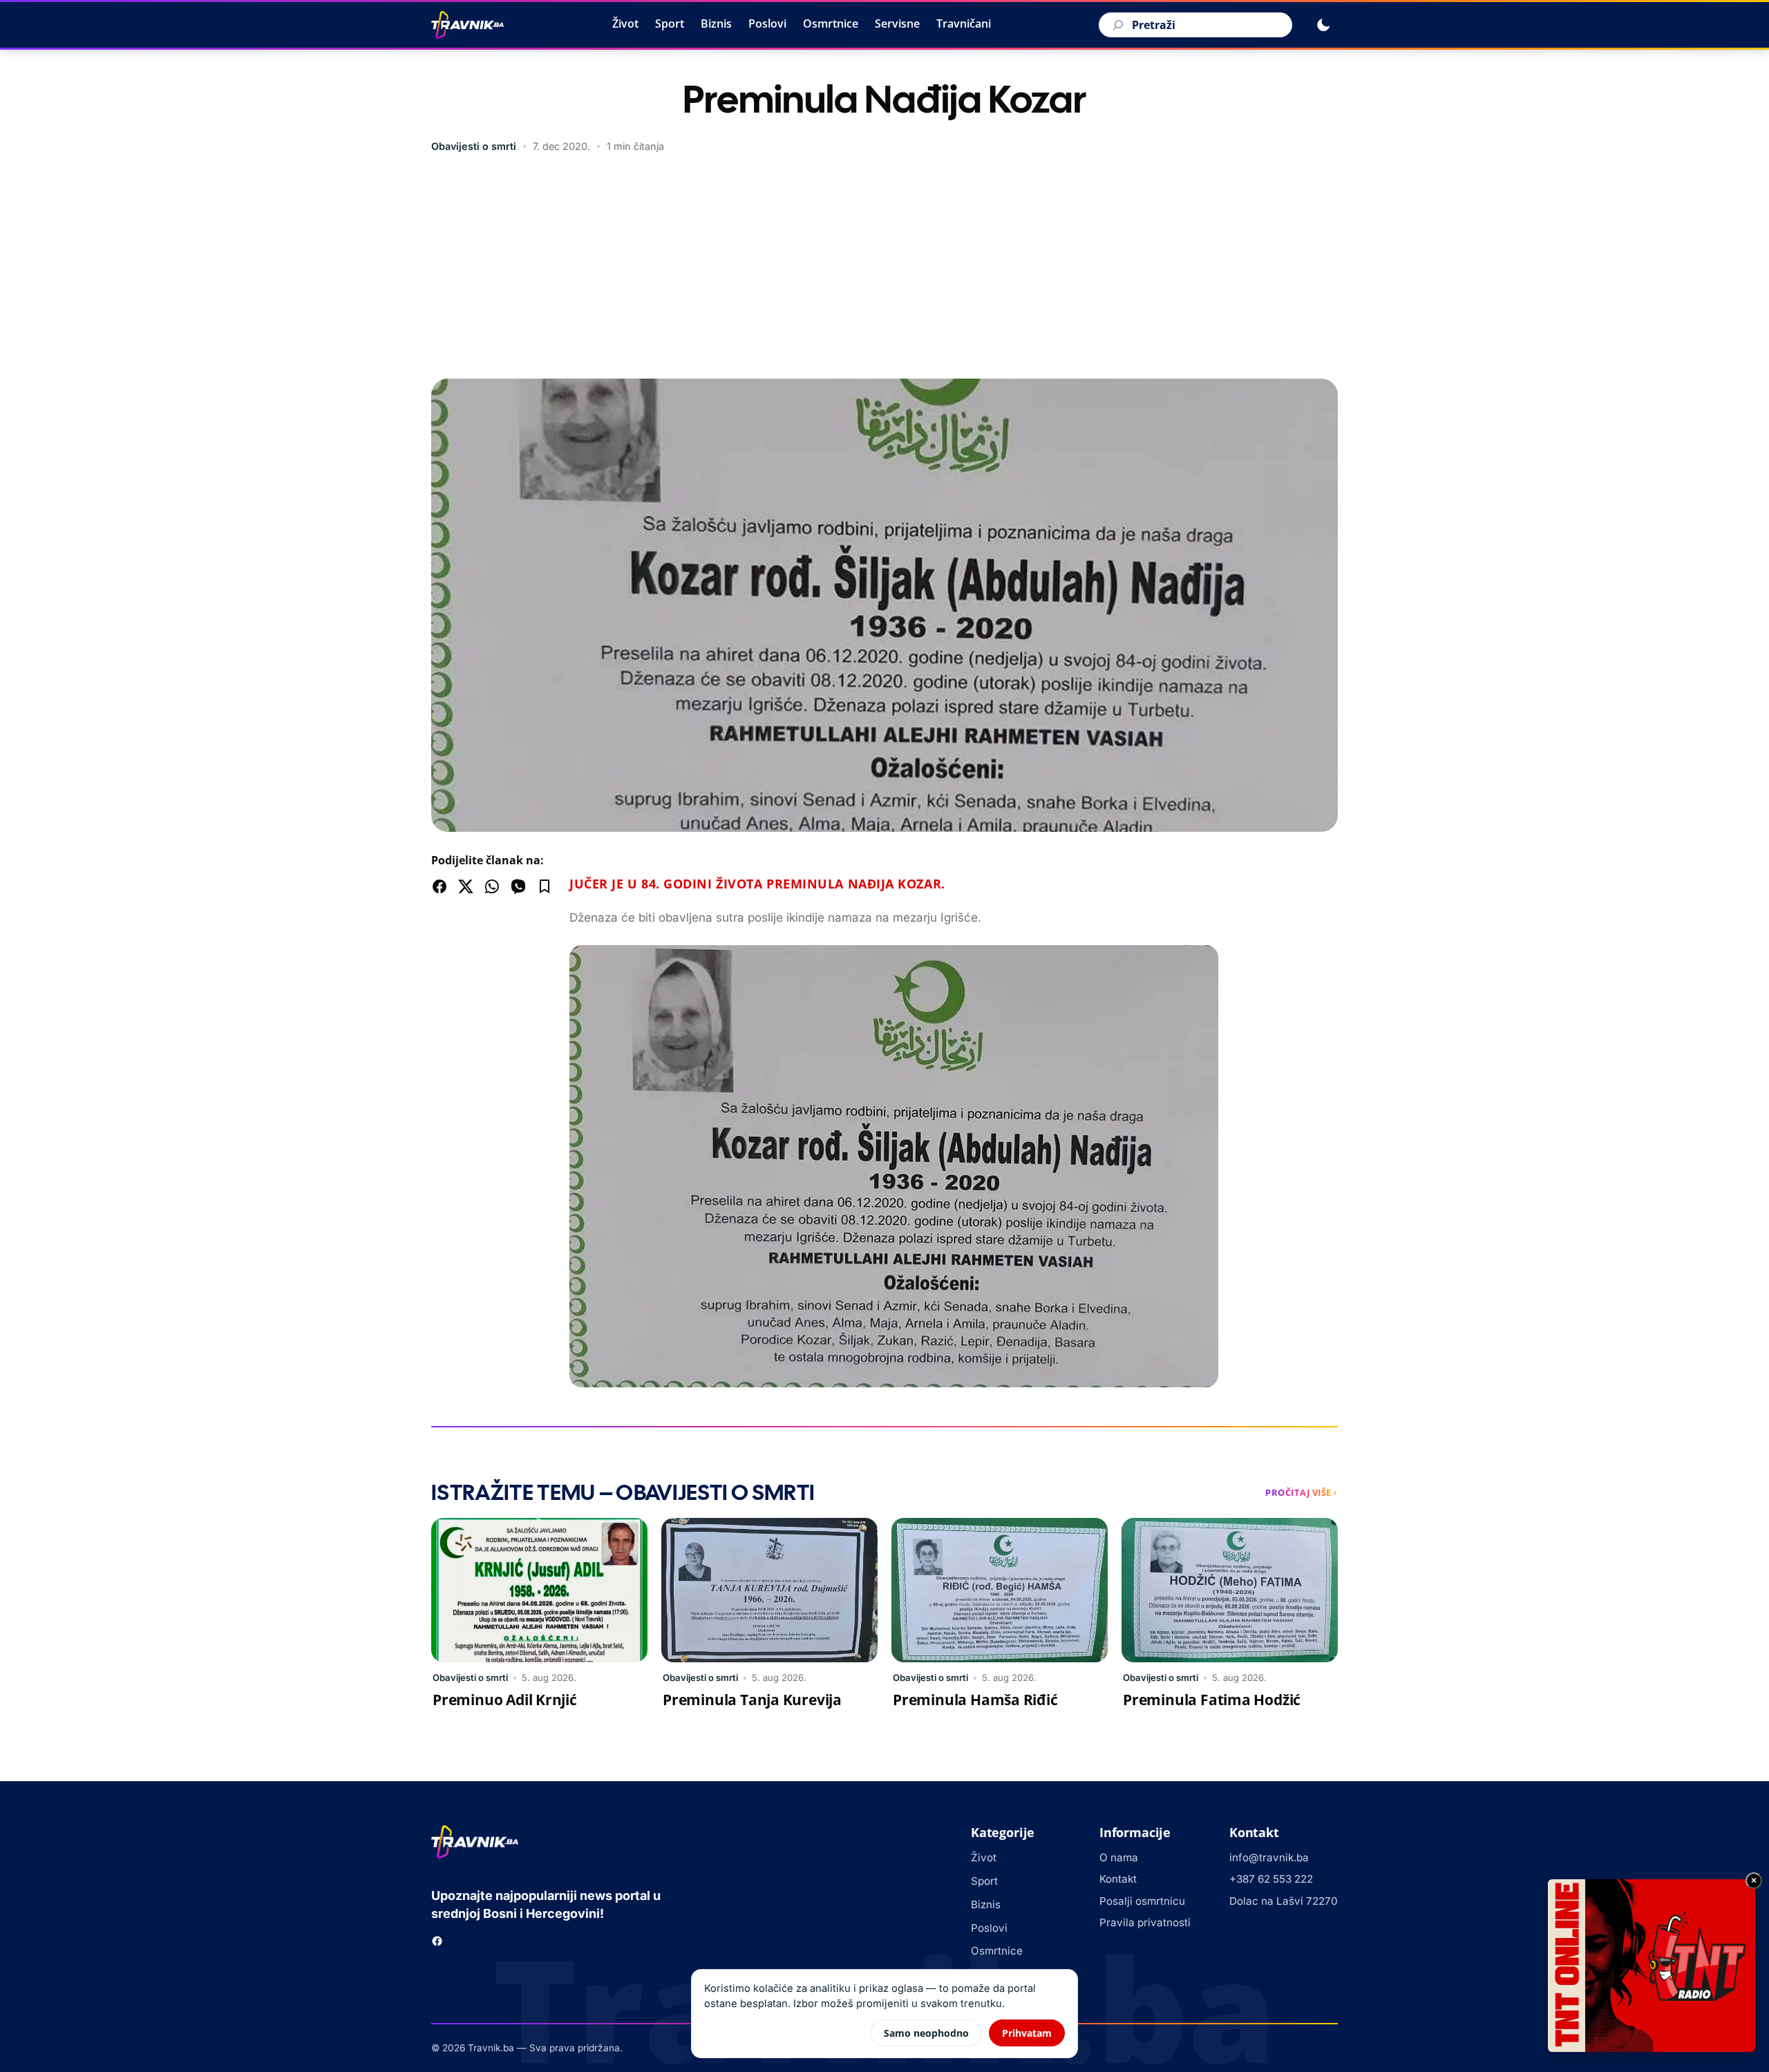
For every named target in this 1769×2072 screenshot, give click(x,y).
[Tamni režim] (1323, 25)
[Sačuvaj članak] (545, 886)
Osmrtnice (831, 23)
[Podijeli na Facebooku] (439, 886)
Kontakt (1118, 1879)
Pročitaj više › (1302, 1492)
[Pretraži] (1116, 25)
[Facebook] (437, 1941)
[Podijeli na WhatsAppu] (492, 886)
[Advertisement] (884, 268)
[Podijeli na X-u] (466, 886)
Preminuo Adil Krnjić (505, 1700)
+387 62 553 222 (1271, 1879)
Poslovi (767, 23)
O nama (1119, 1857)
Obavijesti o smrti (474, 146)
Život (625, 23)
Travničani (964, 23)
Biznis (716, 23)
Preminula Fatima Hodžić (1212, 1700)
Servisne (897, 23)
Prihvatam (1027, 2033)
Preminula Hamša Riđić (975, 1700)
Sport (670, 23)
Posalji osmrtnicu (1142, 1901)
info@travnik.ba (1269, 1857)
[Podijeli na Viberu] (518, 886)
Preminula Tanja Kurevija (752, 1700)
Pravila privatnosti (1145, 1922)
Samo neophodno (926, 2033)
